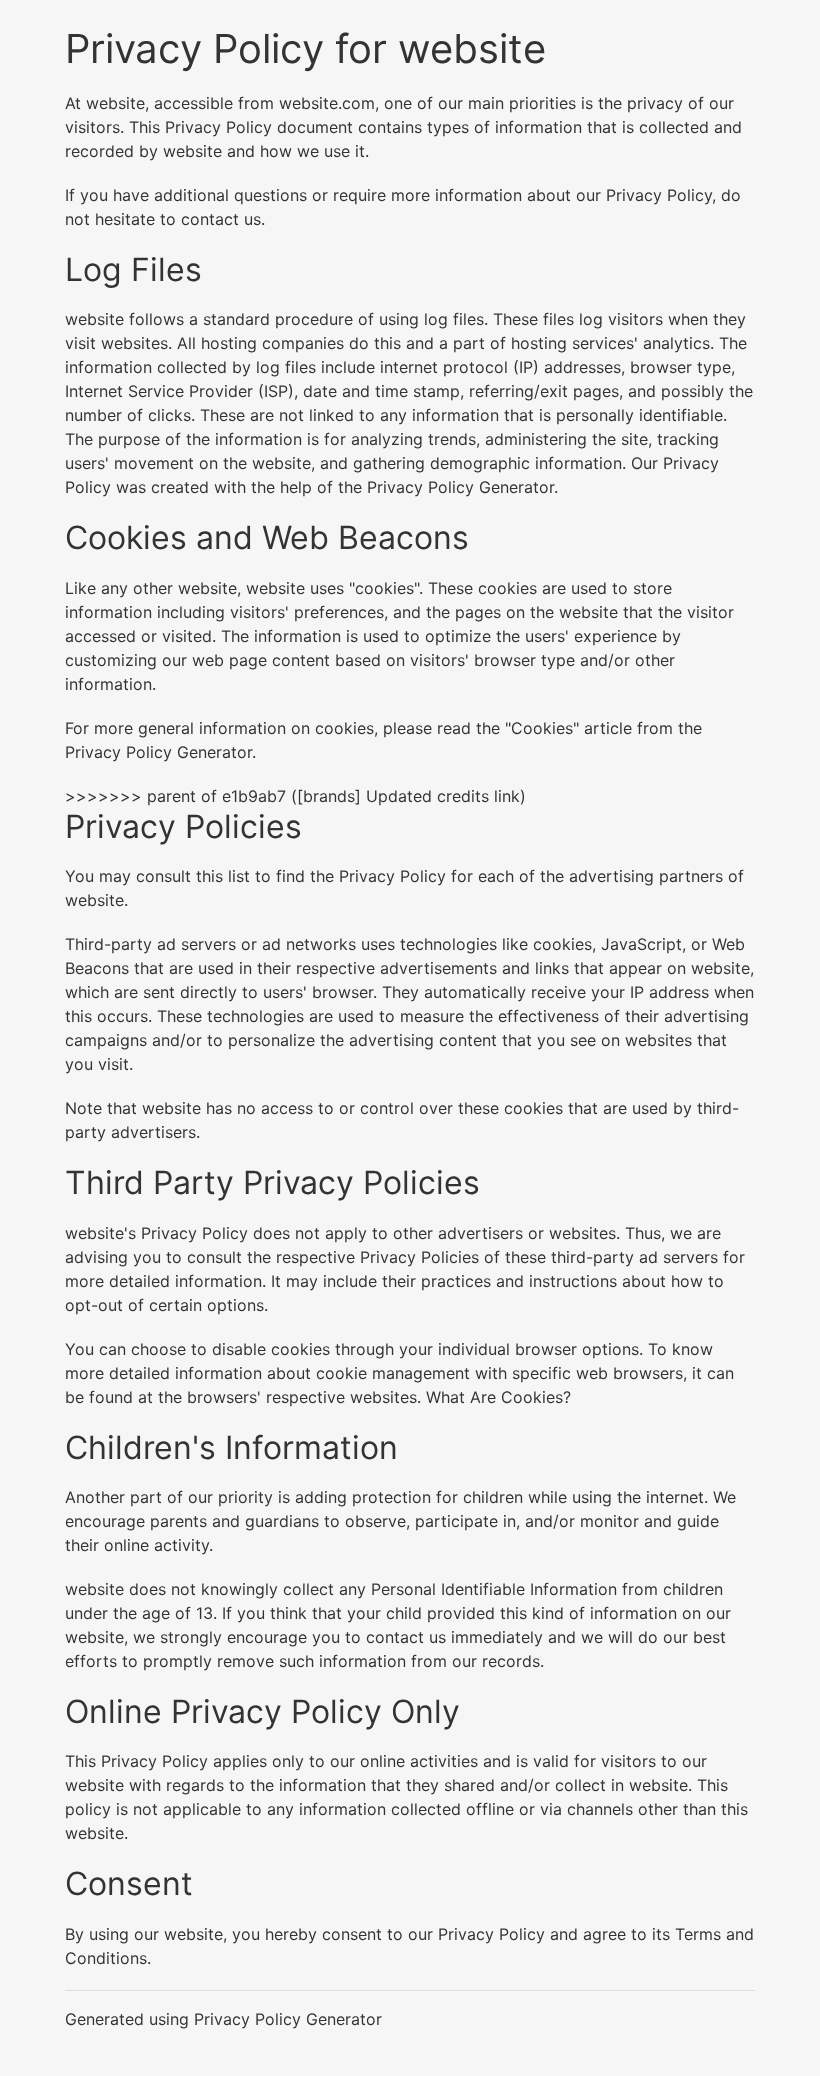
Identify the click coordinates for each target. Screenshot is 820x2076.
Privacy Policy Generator (460, 487)
